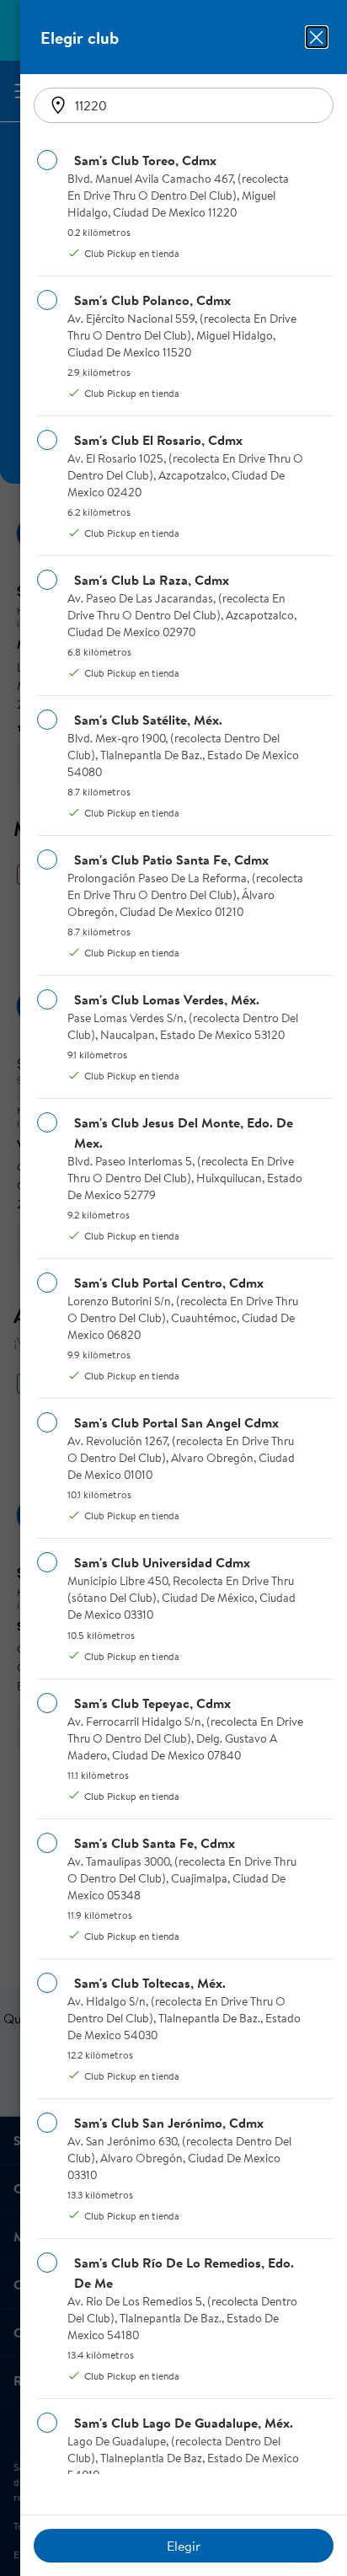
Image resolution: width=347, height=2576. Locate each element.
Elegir (184, 2546)
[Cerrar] (317, 37)
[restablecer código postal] (58, 105)
